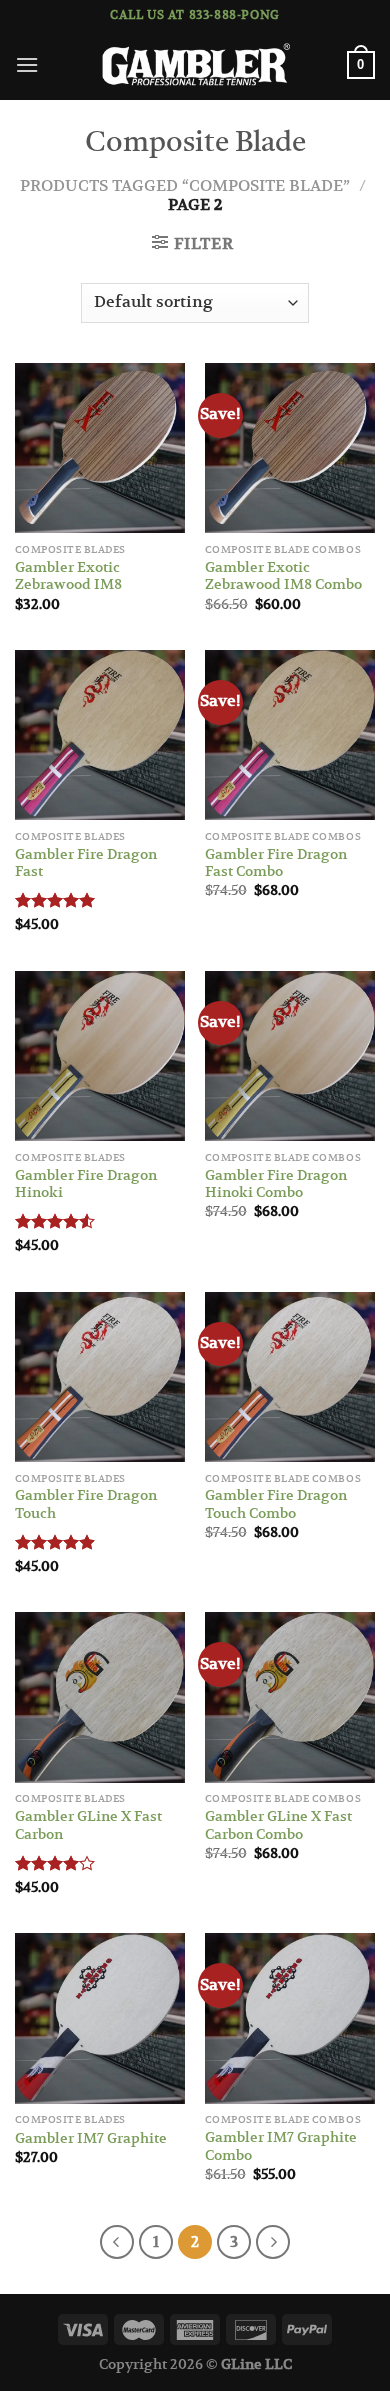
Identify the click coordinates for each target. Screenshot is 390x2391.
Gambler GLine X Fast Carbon (88, 1825)
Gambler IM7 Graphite (91, 2138)
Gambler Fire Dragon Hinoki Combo (276, 1184)
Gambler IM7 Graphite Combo (281, 2146)
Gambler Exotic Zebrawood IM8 (68, 576)
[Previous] (117, 2242)
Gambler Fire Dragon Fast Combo (276, 863)
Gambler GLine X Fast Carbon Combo (278, 1825)
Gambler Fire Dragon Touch (86, 1504)
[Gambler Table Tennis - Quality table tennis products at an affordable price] (195, 65)
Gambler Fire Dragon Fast (86, 863)
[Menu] (27, 64)
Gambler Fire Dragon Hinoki (86, 1184)
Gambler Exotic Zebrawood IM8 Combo (283, 576)
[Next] (273, 2242)
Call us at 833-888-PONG (195, 14)
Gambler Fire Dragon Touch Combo (276, 1504)
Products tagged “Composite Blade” (185, 186)
